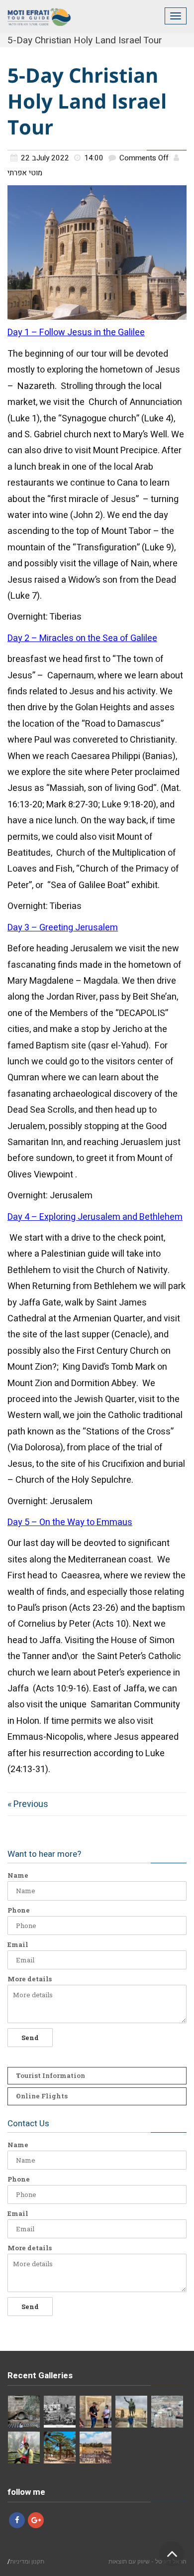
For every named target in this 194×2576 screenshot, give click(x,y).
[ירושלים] (96, 2447)
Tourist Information (50, 2075)
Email (18, 1945)
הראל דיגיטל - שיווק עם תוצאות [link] (147, 2561)
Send (30, 2038)
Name (18, 1875)
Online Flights (42, 2096)
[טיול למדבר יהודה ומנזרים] (96, 2412)
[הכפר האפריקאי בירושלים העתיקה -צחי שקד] (24, 2412)
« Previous (28, 1804)
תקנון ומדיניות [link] (27, 2561)
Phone (19, 1910)
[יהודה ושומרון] (167, 2412)
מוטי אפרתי (25, 173)
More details (30, 1979)
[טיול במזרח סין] (24, 2447)
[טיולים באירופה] (131, 2412)
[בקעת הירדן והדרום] (60, 2447)
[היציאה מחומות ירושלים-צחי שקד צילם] (60, 2412)
